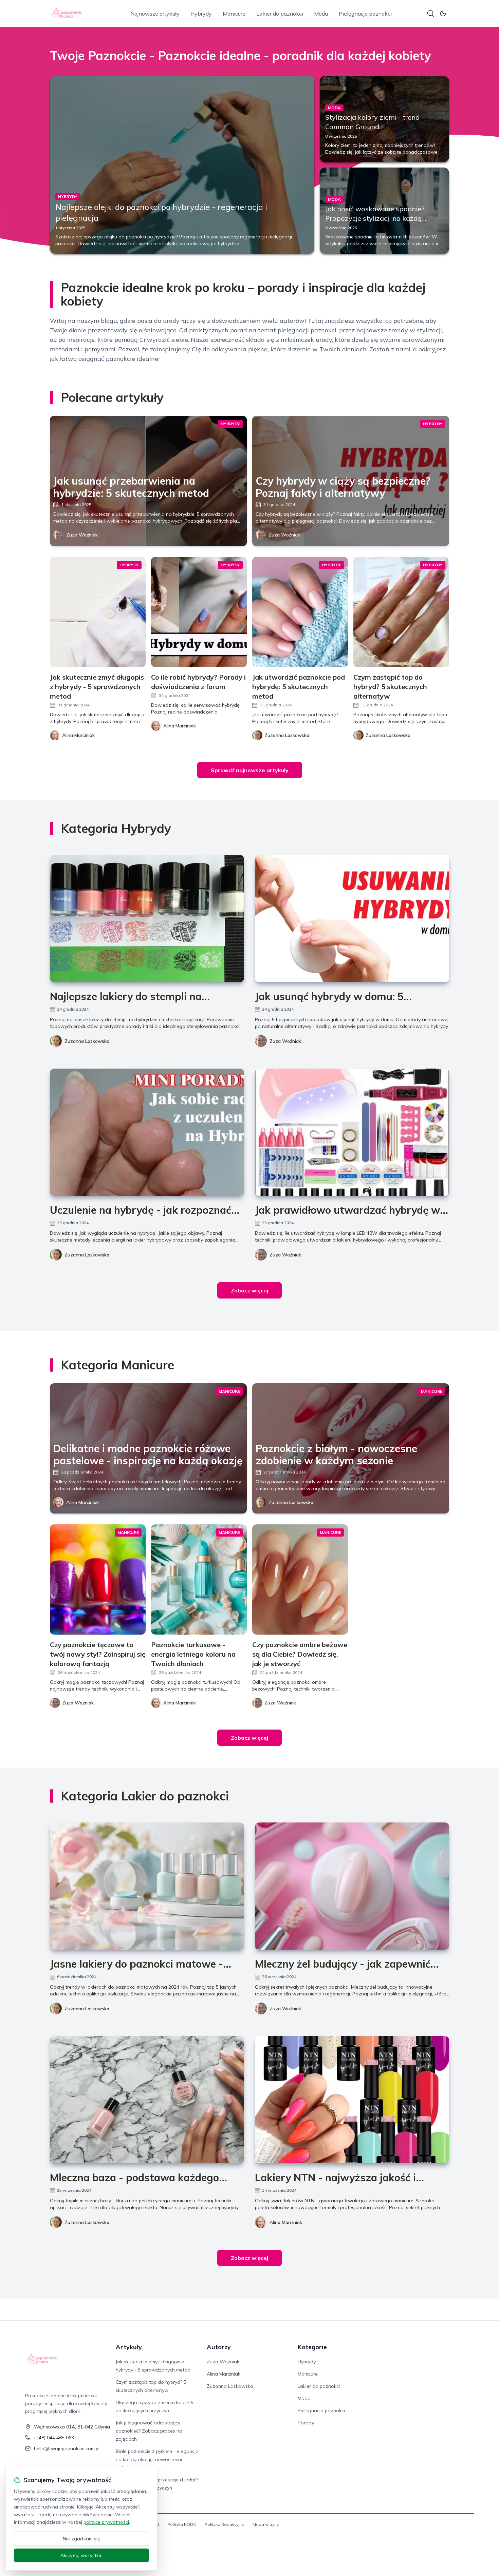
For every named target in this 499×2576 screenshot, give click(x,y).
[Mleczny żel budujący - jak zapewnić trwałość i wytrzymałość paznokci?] (352, 1886)
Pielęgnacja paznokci (365, 14)
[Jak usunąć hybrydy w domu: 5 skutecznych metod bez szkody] (352, 919)
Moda (321, 14)
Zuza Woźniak (82, 535)
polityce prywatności (106, 2522)
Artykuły (129, 2347)
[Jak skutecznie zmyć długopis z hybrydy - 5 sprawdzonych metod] (98, 612)
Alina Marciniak (82, 1502)
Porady (306, 2423)
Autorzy (219, 2347)
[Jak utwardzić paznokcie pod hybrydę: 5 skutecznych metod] (300, 612)
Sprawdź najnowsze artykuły (250, 770)
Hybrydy (201, 14)
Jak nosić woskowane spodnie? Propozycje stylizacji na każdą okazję (375, 218)
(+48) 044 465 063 (54, 2438)
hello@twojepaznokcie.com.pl (67, 2448)
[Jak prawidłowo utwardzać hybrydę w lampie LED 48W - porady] (352, 1132)
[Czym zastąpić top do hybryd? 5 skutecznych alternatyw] (401, 612)
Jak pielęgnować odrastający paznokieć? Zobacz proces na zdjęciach (149, 2431)
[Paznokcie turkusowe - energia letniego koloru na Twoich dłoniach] (199, 1579)
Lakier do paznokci (280, 14)
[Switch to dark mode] (443, 14)
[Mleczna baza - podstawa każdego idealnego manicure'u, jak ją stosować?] (147, 2100)
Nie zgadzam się (81, 2539)
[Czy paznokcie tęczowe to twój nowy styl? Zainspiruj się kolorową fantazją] (98, 1579)
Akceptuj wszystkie (81, 2555)
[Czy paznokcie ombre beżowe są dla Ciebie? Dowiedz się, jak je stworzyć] (300, 1579)
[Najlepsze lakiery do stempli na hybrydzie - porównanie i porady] (147, 919)
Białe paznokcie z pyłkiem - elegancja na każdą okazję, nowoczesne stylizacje (157, 2459)
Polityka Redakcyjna (225, 2524)
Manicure (234, 14)
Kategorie (312, 2347)
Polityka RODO (182, 2524)
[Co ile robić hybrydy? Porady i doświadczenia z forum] (199, 612)
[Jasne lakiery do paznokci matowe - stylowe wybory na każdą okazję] (147, 1886)
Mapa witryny (266, 2524)
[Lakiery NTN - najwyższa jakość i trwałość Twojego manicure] (352, 2100)
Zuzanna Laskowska (87, 1041)
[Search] (431, 14)
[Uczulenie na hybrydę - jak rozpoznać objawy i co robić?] (147, 1132)
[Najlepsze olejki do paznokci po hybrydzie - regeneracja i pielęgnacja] (182, 165)
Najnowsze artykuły (155, 14)
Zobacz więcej (249, 1290)
